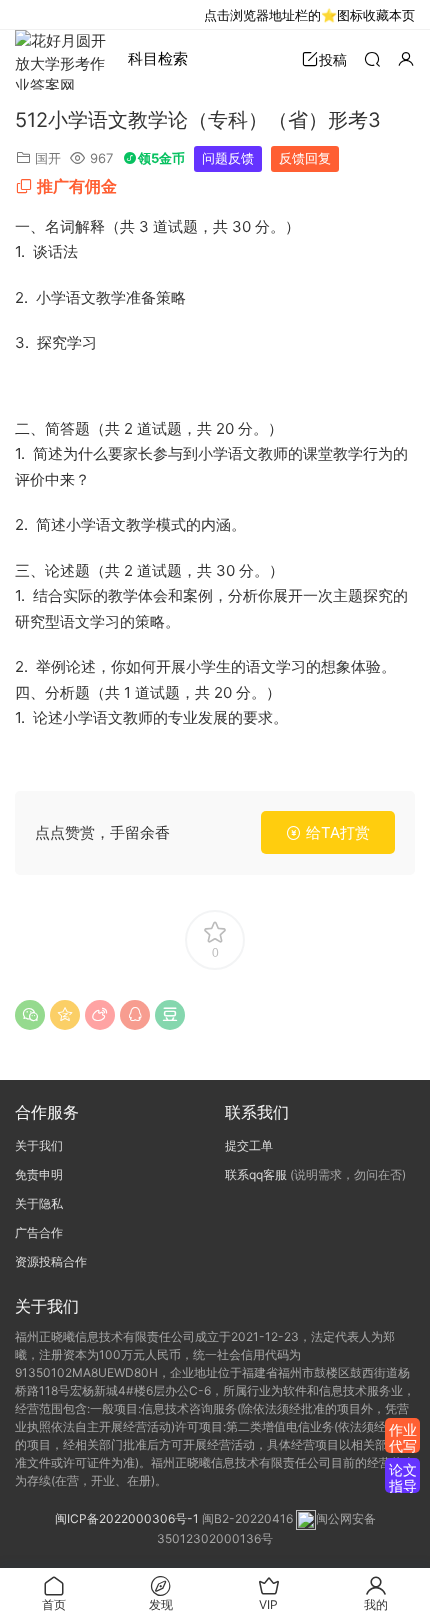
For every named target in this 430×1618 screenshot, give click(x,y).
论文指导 (403, 1477)
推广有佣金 (77, 186)
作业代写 (403, 1437)
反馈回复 (305, 158)
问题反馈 (228, 158)
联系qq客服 (256, 1174)
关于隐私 (39, 1203)
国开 (48, 158)
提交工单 (249, 1145)
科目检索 (158, 58)
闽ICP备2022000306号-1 (127, 1518)
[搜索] (372, 58)
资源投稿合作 (51, 1261)
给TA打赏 (336, 832)
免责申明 (39, 1174)
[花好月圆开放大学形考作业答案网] (65, 60)
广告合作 (39, 1232)
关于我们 (39, 1145)
